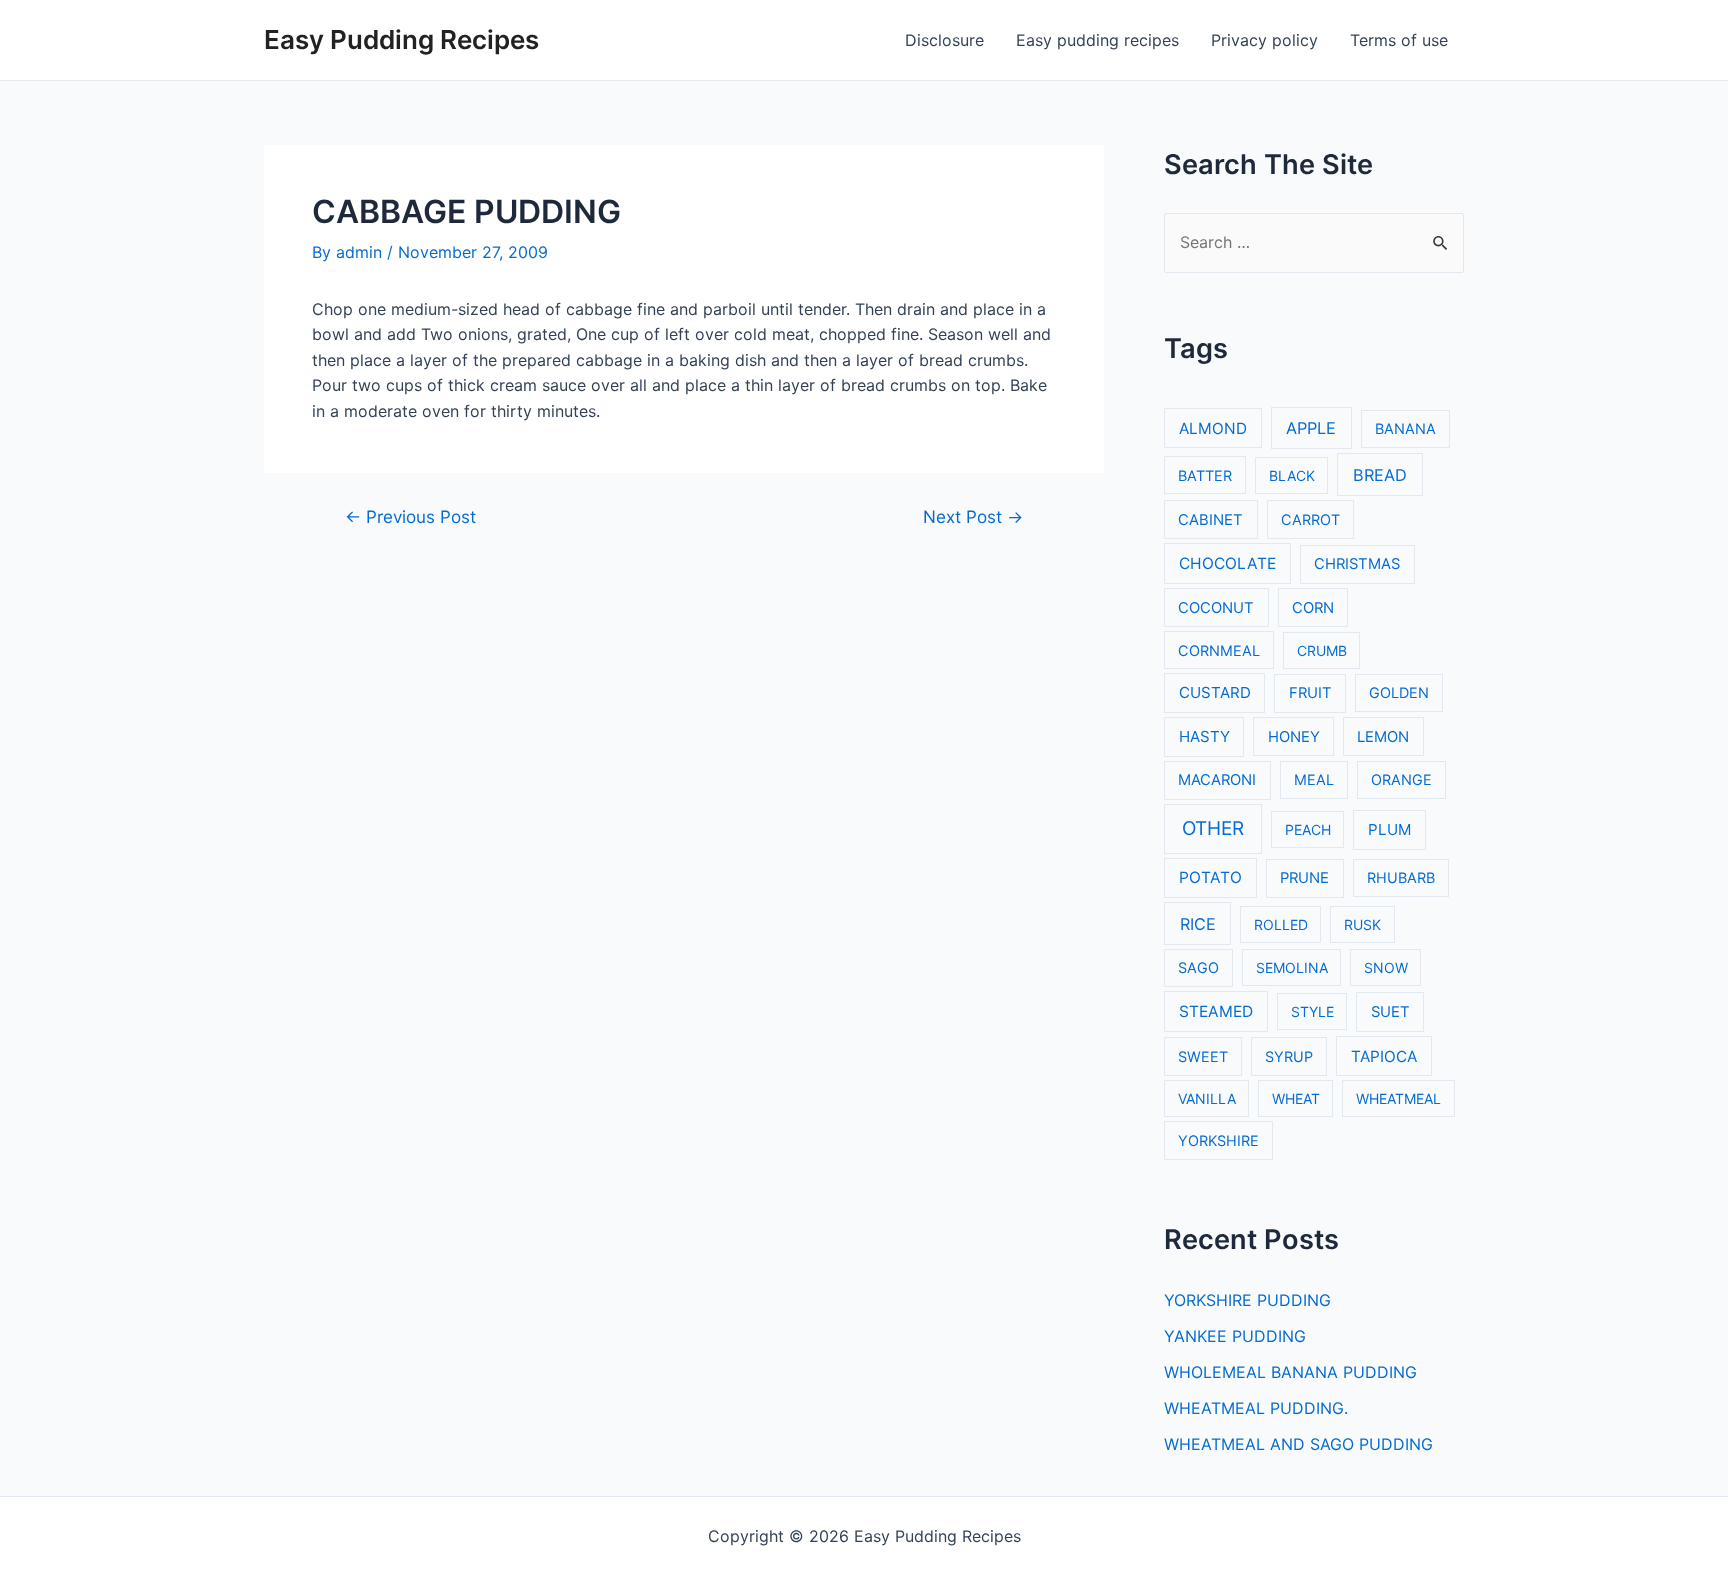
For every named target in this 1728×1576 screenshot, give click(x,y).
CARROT (1310, 519)
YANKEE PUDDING (1235, 1336)
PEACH (1308, 829)
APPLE (1311, 428)
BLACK (1292, 475)
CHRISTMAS (1357, 564)
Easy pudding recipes (1097, 40)
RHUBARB (1401, 877)
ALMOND (1213, 428)
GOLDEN (1399, 692)
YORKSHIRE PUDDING (1247, 1300)
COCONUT (1216, 608)
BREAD (1380, 475)
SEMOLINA (1292, 967)
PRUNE (1304, 878)
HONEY (1294, 737)
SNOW (1386, 967)
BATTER (1205, 475)
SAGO (1198, 967)
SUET (1390, 1012)
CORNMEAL (1219, 650)
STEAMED (1216, 1011)
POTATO (1210, 877)
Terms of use (1399, 40)
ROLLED (1281, 924)
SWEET (1203, 1056)
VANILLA (1207, 1098)
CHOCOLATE (1227, 563)
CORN (1313, 608)
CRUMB (1322, 650)
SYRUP (1289, 1056)
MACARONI (1217, 780)
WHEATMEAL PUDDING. (1256, 1408)
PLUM (1389, 829)
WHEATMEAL (1398, 1098)
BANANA (1405, 428)
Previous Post (410, 516)
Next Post (973, 516)
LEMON (1383, 737)
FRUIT (1310, 693)
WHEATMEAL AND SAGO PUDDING (1298, 1444)
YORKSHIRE (1218, 1140)
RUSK (1362, 924)
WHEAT (1296, 1098)
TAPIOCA (1384, 1056)
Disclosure (944, 40)
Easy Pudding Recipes (401, 39)
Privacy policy (1264, 40)
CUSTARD (1215, 692)
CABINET (1210, 520)
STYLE (1312, 1011)
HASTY (1204, 736)
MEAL (1314, 779)
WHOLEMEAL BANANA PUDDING (1290, 1372)
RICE (1198, 924)
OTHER (1213, 828)
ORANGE (1401, 779)
